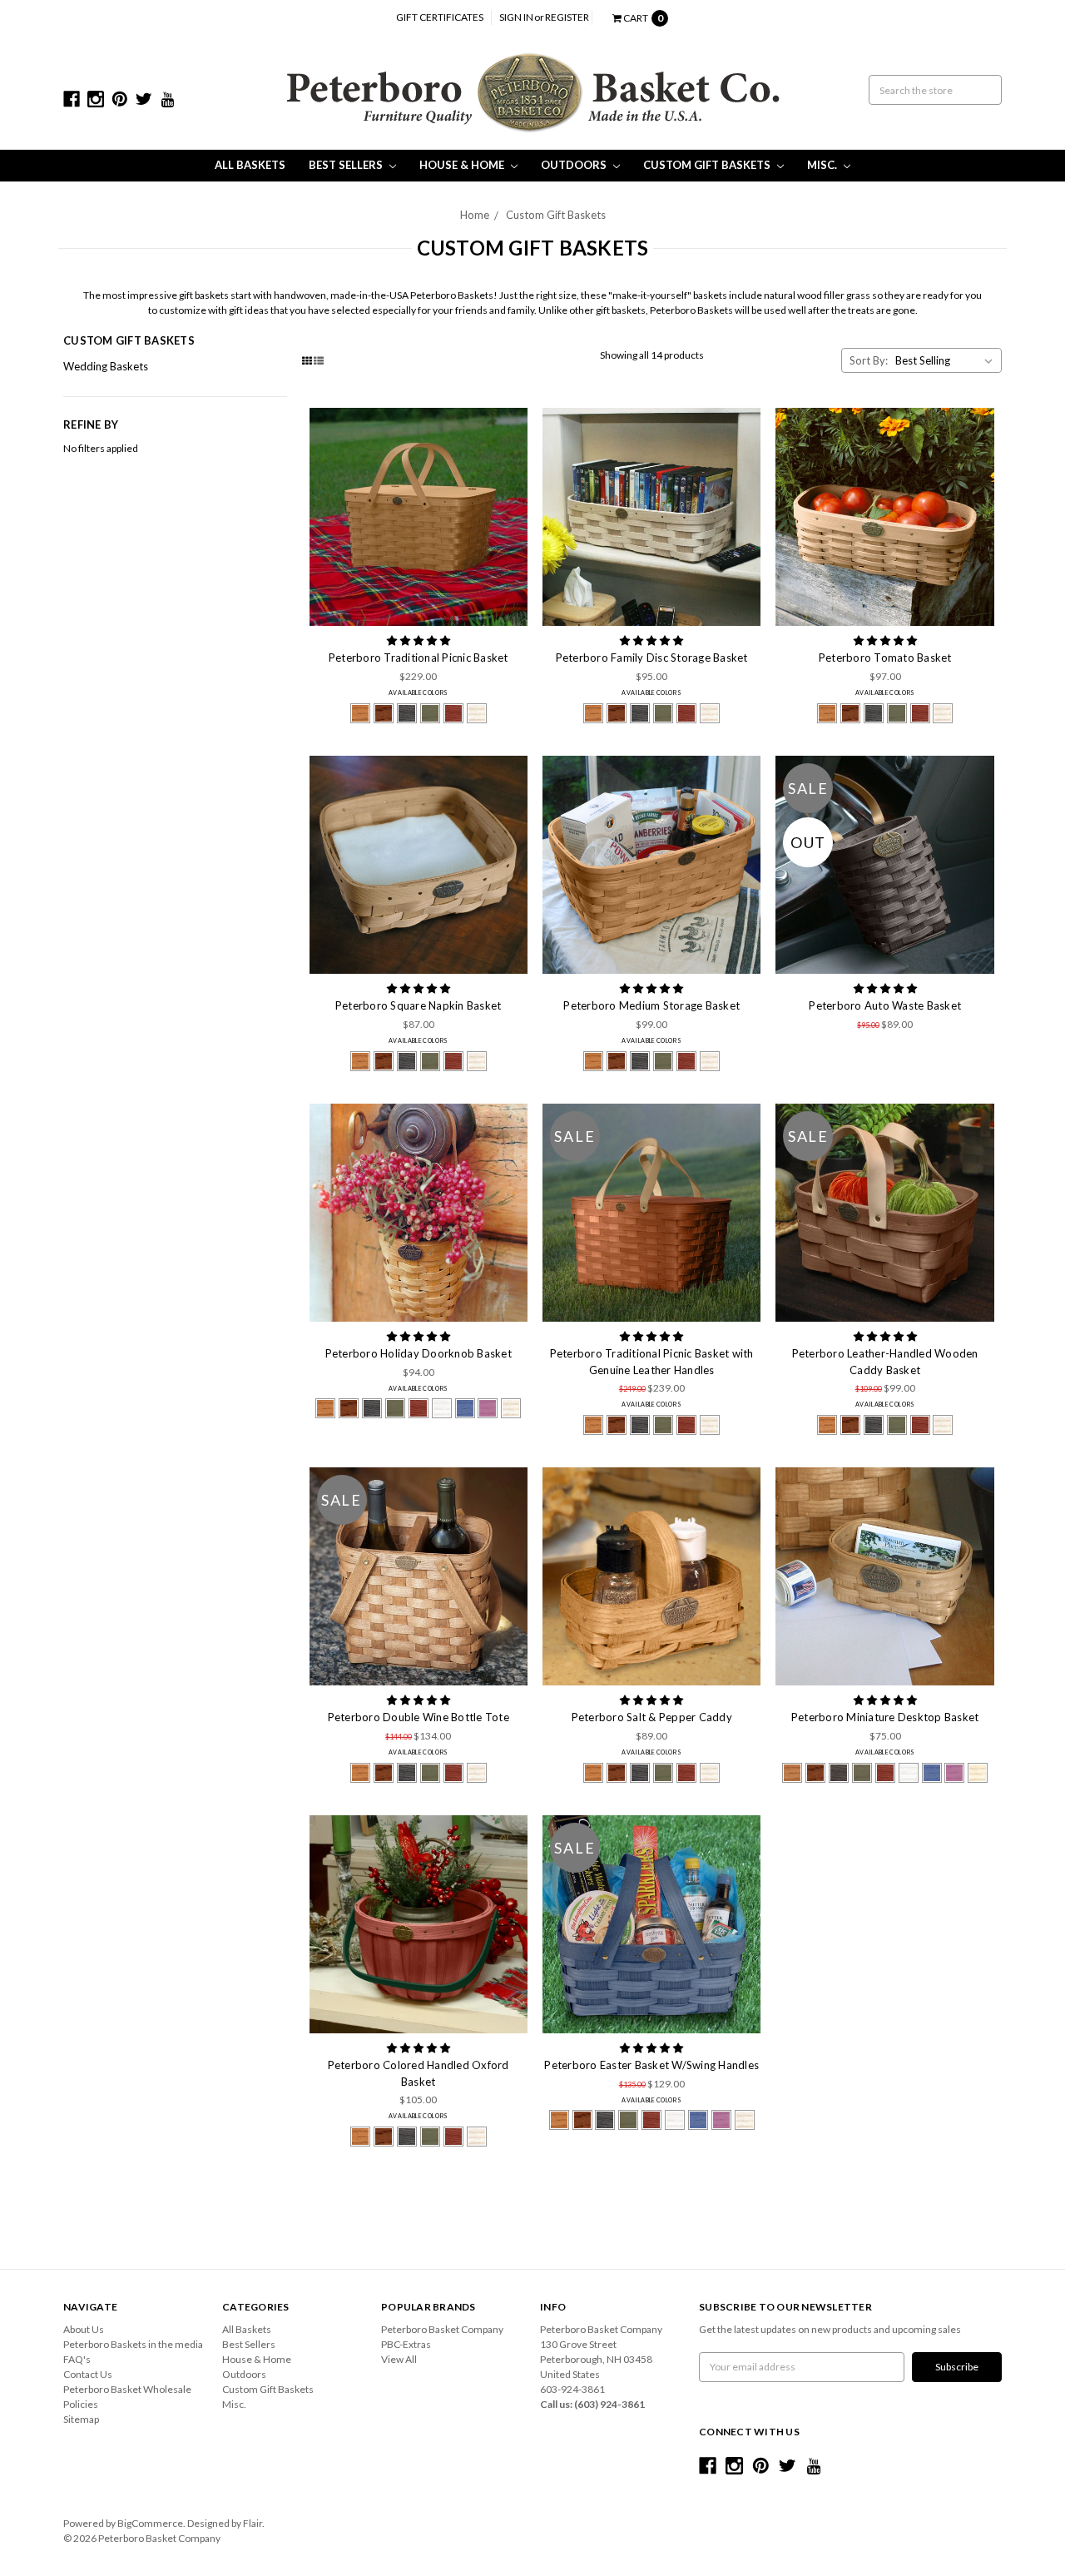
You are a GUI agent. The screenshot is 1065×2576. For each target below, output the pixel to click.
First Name (329, 1276)
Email (312, 1194)
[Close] (775, 1098)
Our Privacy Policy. (409, 1397)
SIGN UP (532, 1444)
